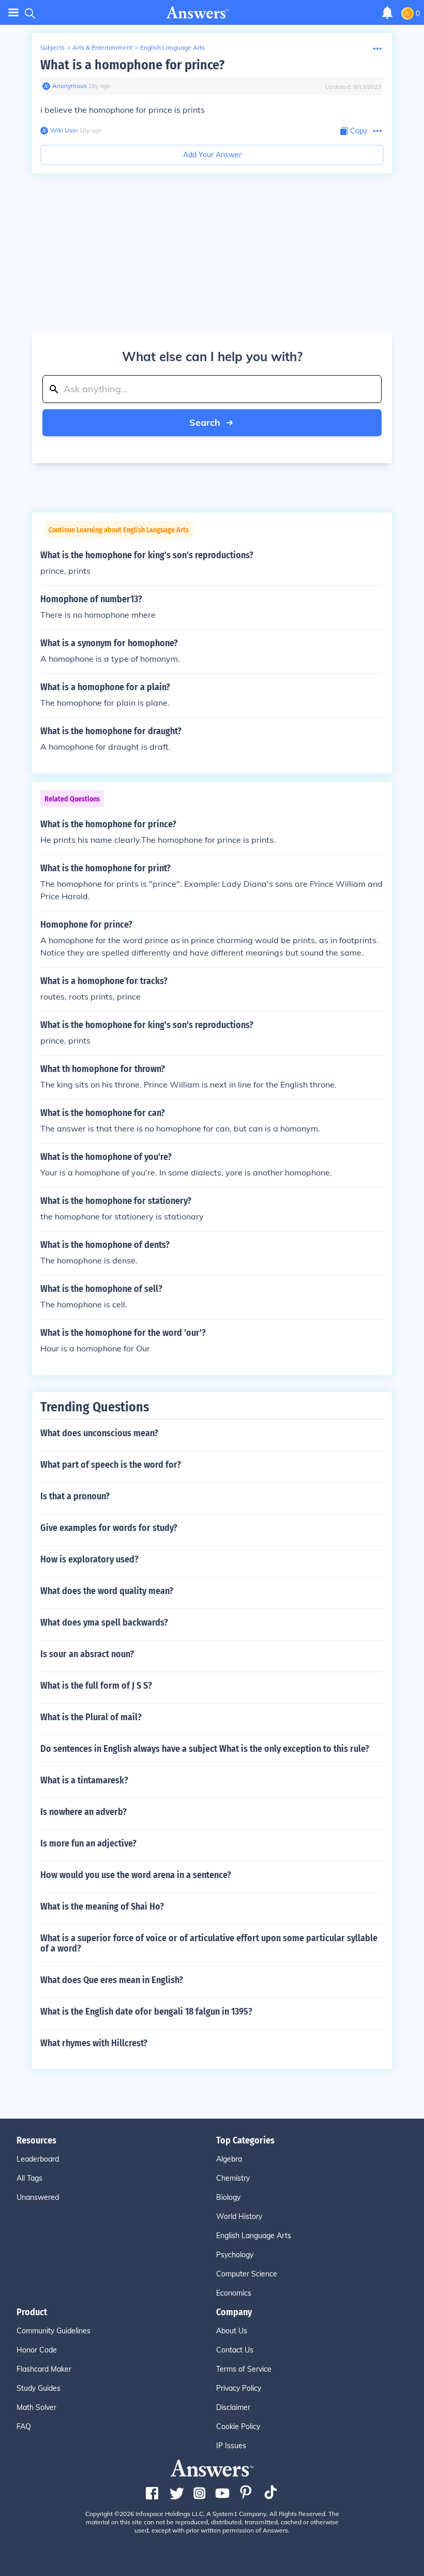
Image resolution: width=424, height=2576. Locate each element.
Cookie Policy (238, 2426)
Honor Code (37, 2350)
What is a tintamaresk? (84, 1780)
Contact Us (235, 2350)
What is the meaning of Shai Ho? (102, 1907)
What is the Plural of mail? (91, 1717)
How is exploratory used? (89, 1559)
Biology (228, 2197)
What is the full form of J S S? (96, 1686)
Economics (234, 2293)
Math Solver (36, 2407)
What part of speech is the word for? (111, 1465)
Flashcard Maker (44, 2369)
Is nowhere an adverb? (84, 1812)
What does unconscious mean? (99, 1433)
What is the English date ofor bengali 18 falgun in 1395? (146, 2012)
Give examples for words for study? (109, 1528)
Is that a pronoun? (75, 1496)
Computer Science (247, 2274)
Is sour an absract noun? (87, 1654)
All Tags (29, 2178)
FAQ (24, 2426)
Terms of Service (244, 2369)
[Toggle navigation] (13, 13)
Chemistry (233, 2178)
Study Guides (39, 2388)
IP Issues (231, 2446)
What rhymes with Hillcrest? (94, 2043)
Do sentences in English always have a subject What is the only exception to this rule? (205, 1749)
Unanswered (38, 2197)
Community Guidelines (54, 2331)
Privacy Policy (239, 2388)
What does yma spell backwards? (104, 1622)
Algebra (229, 2159)
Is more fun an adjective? (88, 1843)
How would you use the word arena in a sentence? (136, 1875)
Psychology (235, 2255)
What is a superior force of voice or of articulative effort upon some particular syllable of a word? (209, 1943)
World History (239, 2216)
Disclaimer (233, 2407)
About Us (232, 2331)
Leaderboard (38, 2159)
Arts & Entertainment (102, 47)
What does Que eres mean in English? (112, 1980)
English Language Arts (172, 47)
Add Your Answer (212, 155)
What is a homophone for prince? (132, 65)
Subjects (52, 47)
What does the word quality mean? (107, 1591)
